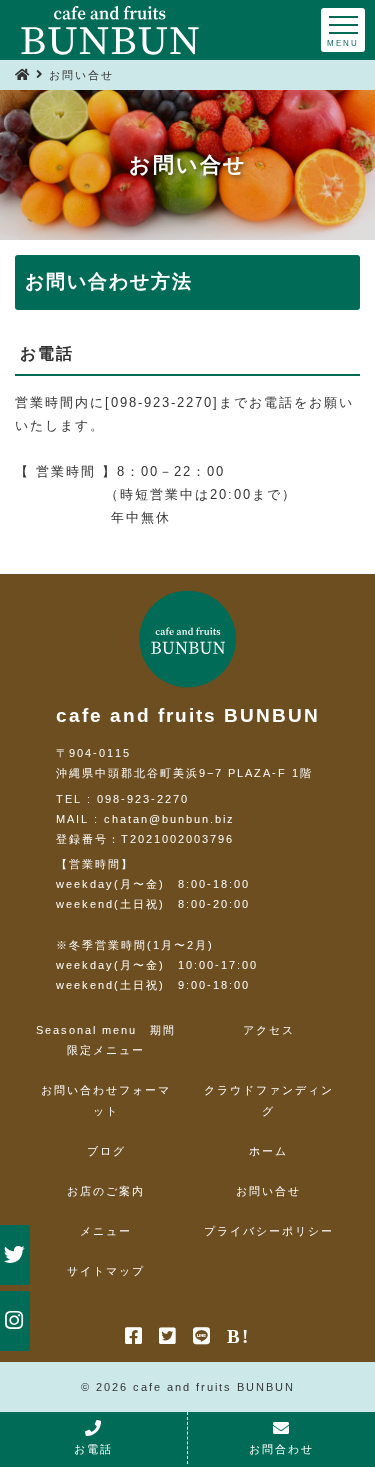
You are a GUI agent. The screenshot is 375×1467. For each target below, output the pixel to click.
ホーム (268, 1151)
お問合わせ (281, 1449)
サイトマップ (106, 1271)
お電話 (93, 1449)
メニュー (106, 1231)
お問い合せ (268, 1191)
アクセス (269, 1030)
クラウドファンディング (269, 1100)
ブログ (106, 1151)
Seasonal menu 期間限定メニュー (106, 1040)
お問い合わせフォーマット (106, 1100)
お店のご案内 (106, 1191)
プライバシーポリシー (269, 1231)
